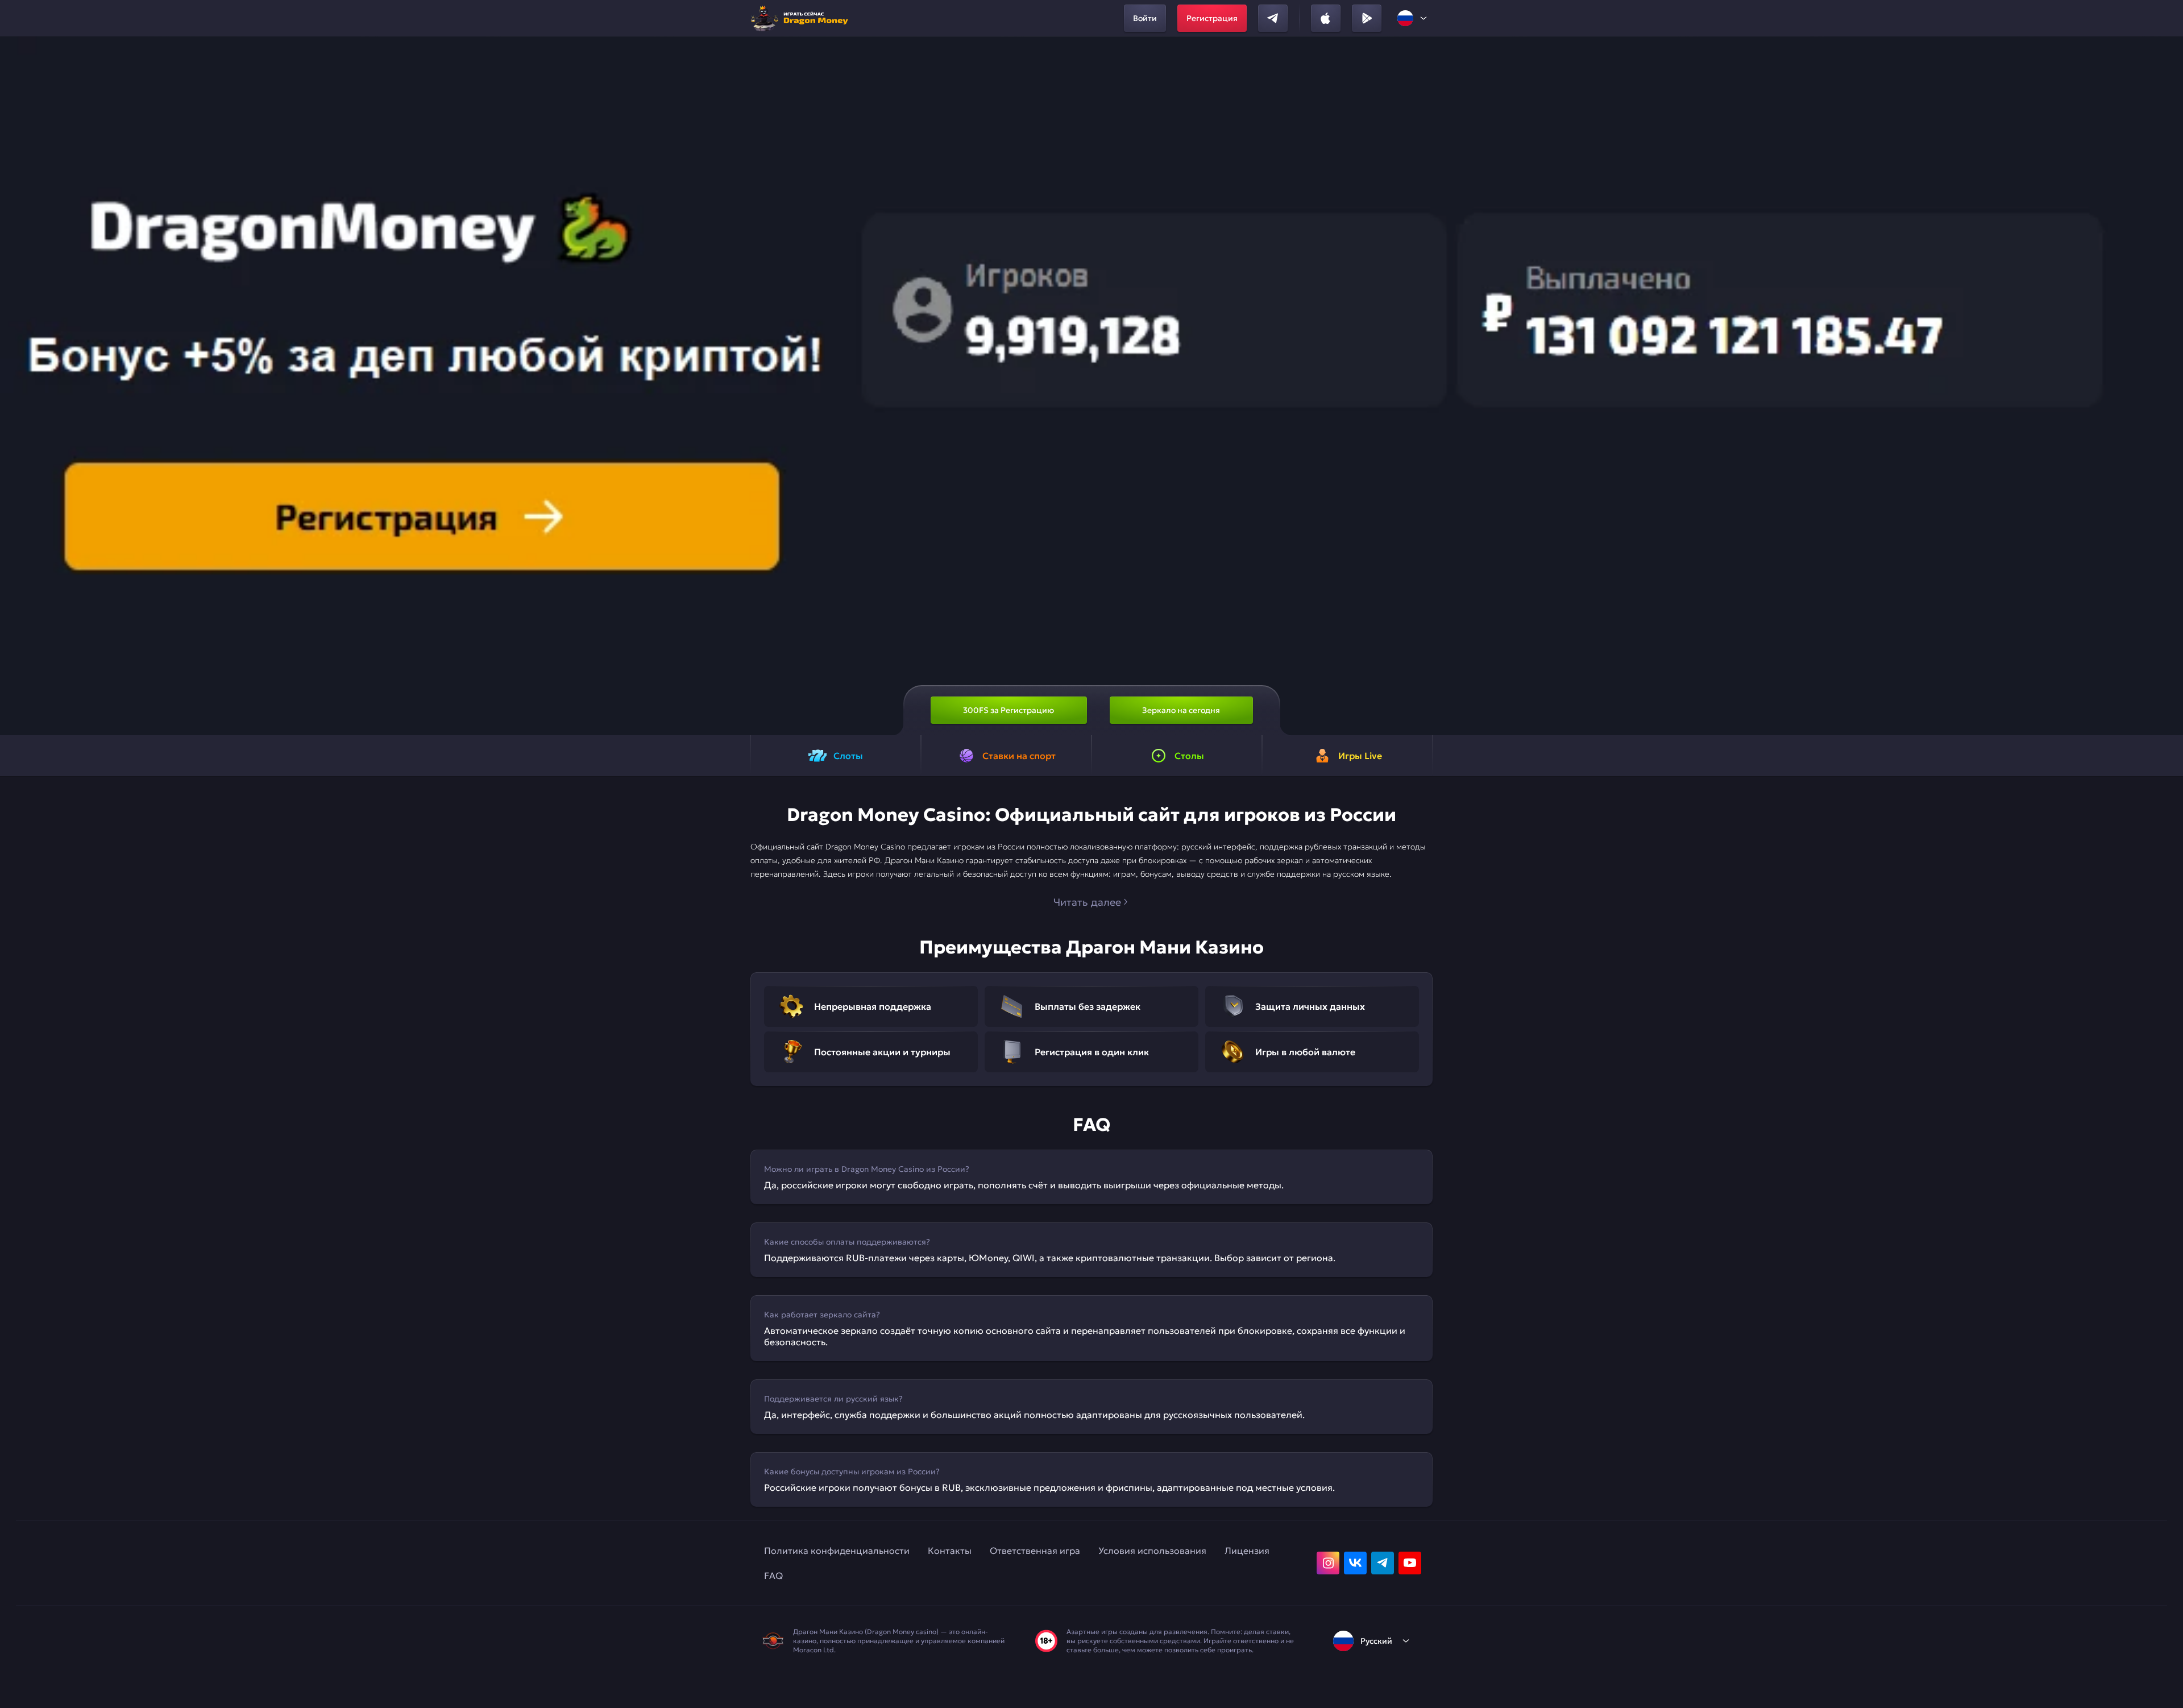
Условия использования (1152, 1551)
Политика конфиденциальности (837, 1551)
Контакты (950, 1551)
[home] (803, 18)
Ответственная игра (1035, 1551)
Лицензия (1247, 1551)
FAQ (773, 1576)
